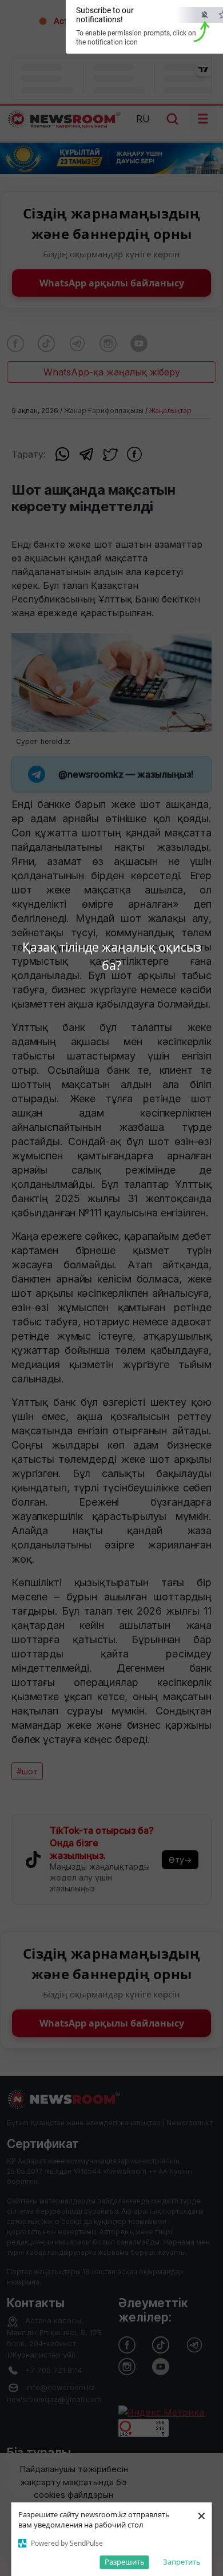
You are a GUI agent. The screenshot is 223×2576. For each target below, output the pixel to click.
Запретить (182, 2562)
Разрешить (125, 2562)
